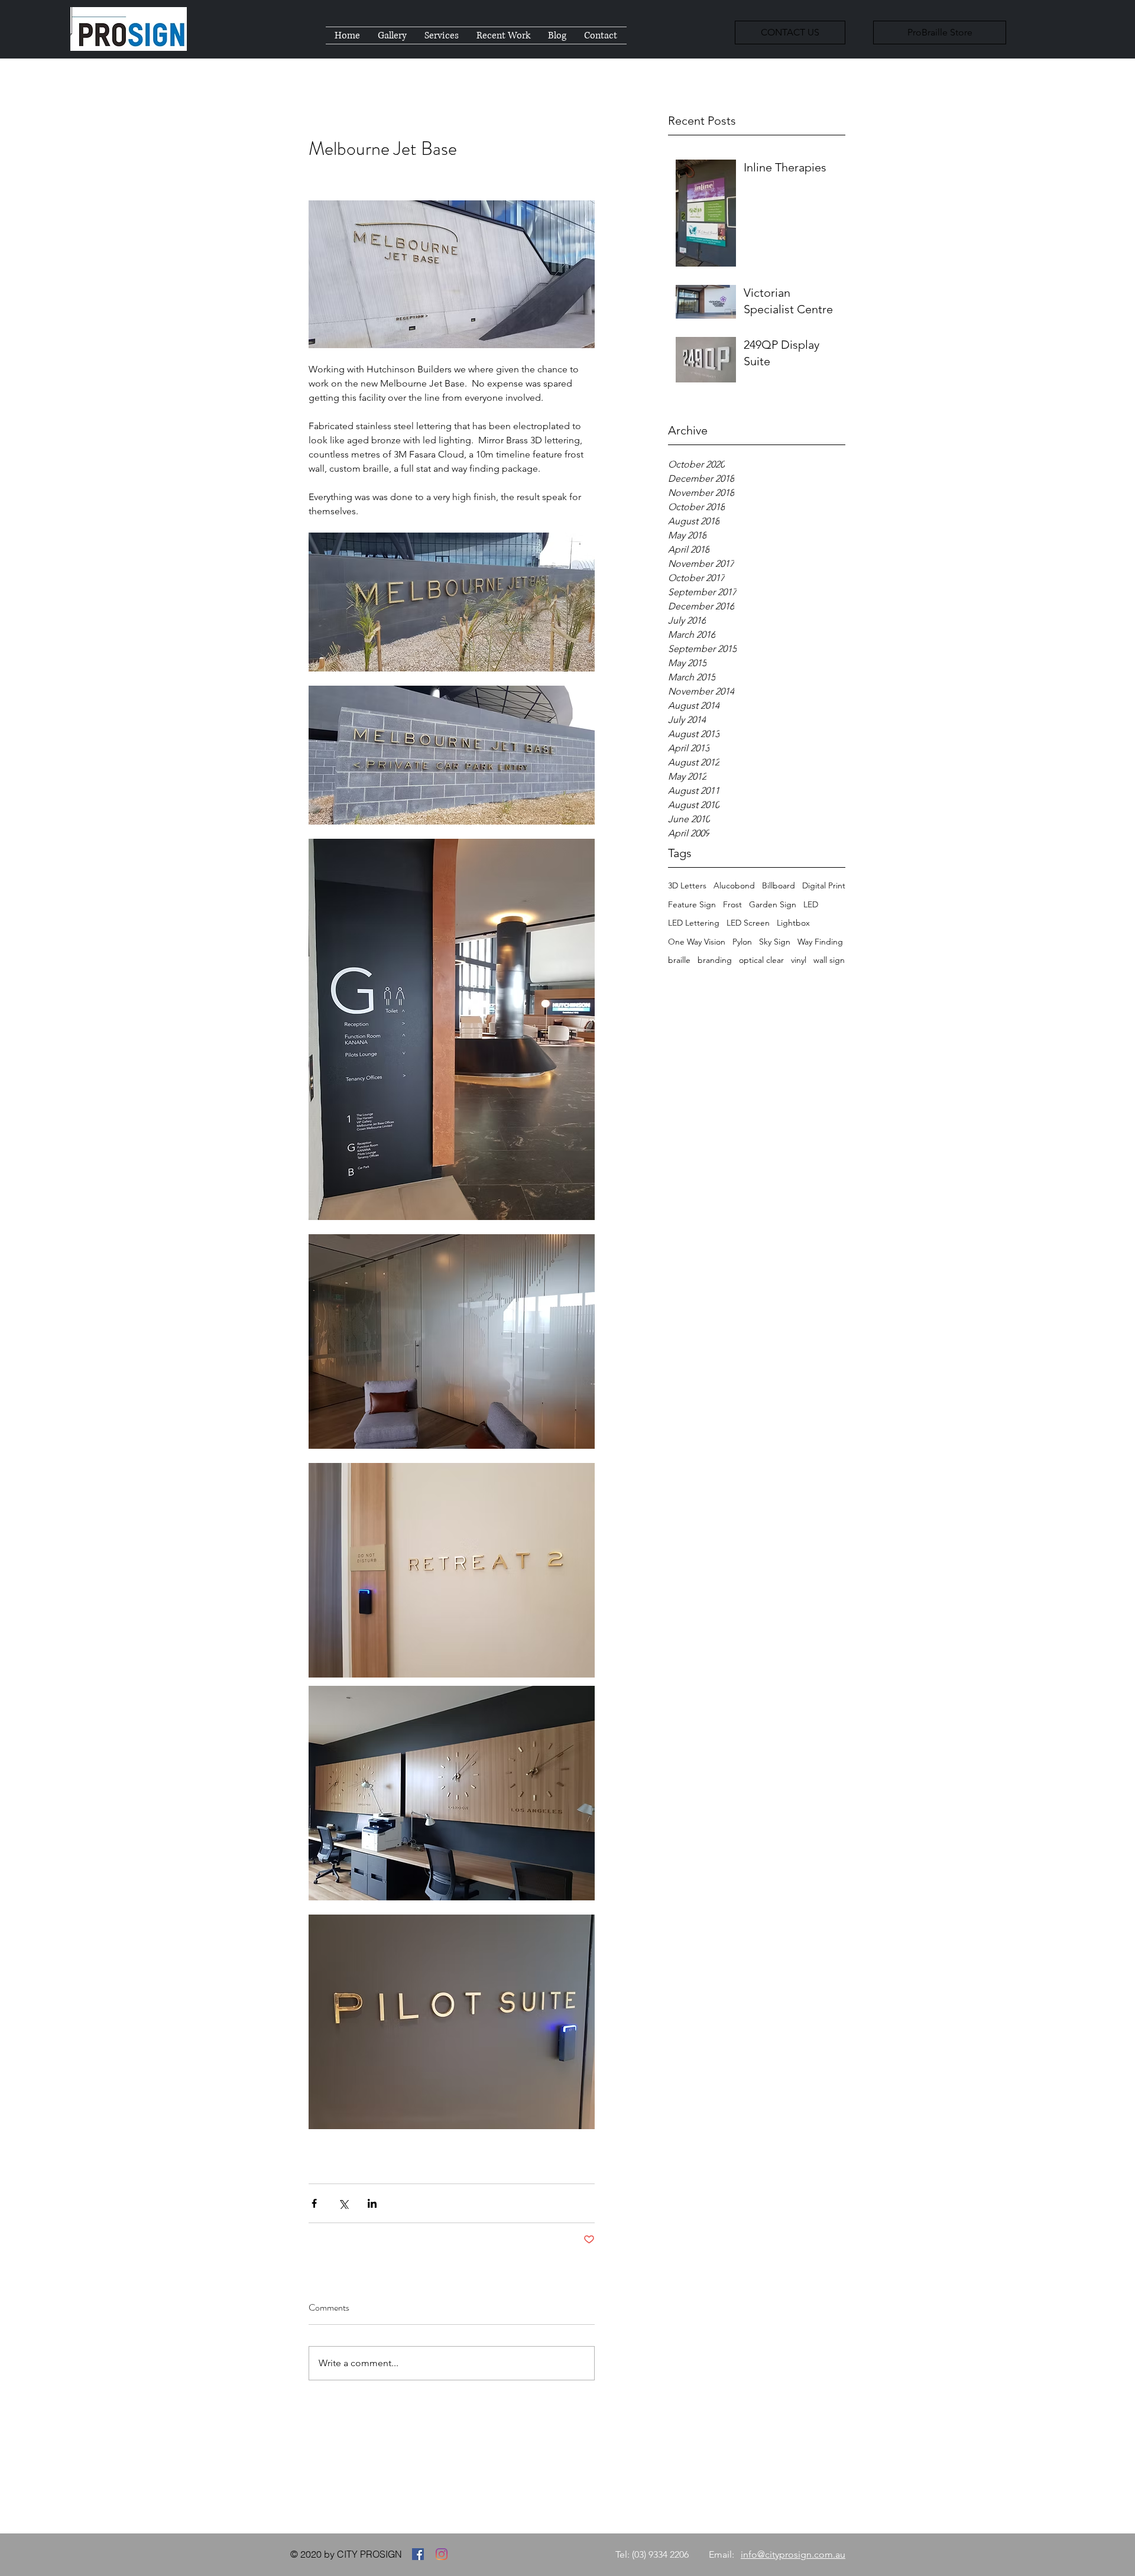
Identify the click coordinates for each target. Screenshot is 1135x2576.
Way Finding (820, 942)
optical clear (761, 960)
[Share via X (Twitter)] (343, 2203)
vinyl (799, 960)
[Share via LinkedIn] (372, 2203)
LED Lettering (694, 923)
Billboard (779, 885)
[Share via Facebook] (314, 2203)
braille (679, 960)
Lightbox (793, 923)
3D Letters (687, 885)
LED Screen (748, 923)
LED (811, 904)
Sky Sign (775, 942)
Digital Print (824, 885)
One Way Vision (697, 942)
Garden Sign (773, 904)
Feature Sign (692, 904)
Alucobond (734, 885)
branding (715, 960)
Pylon (742, 942)
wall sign (829, 960)
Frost (732, 904)
